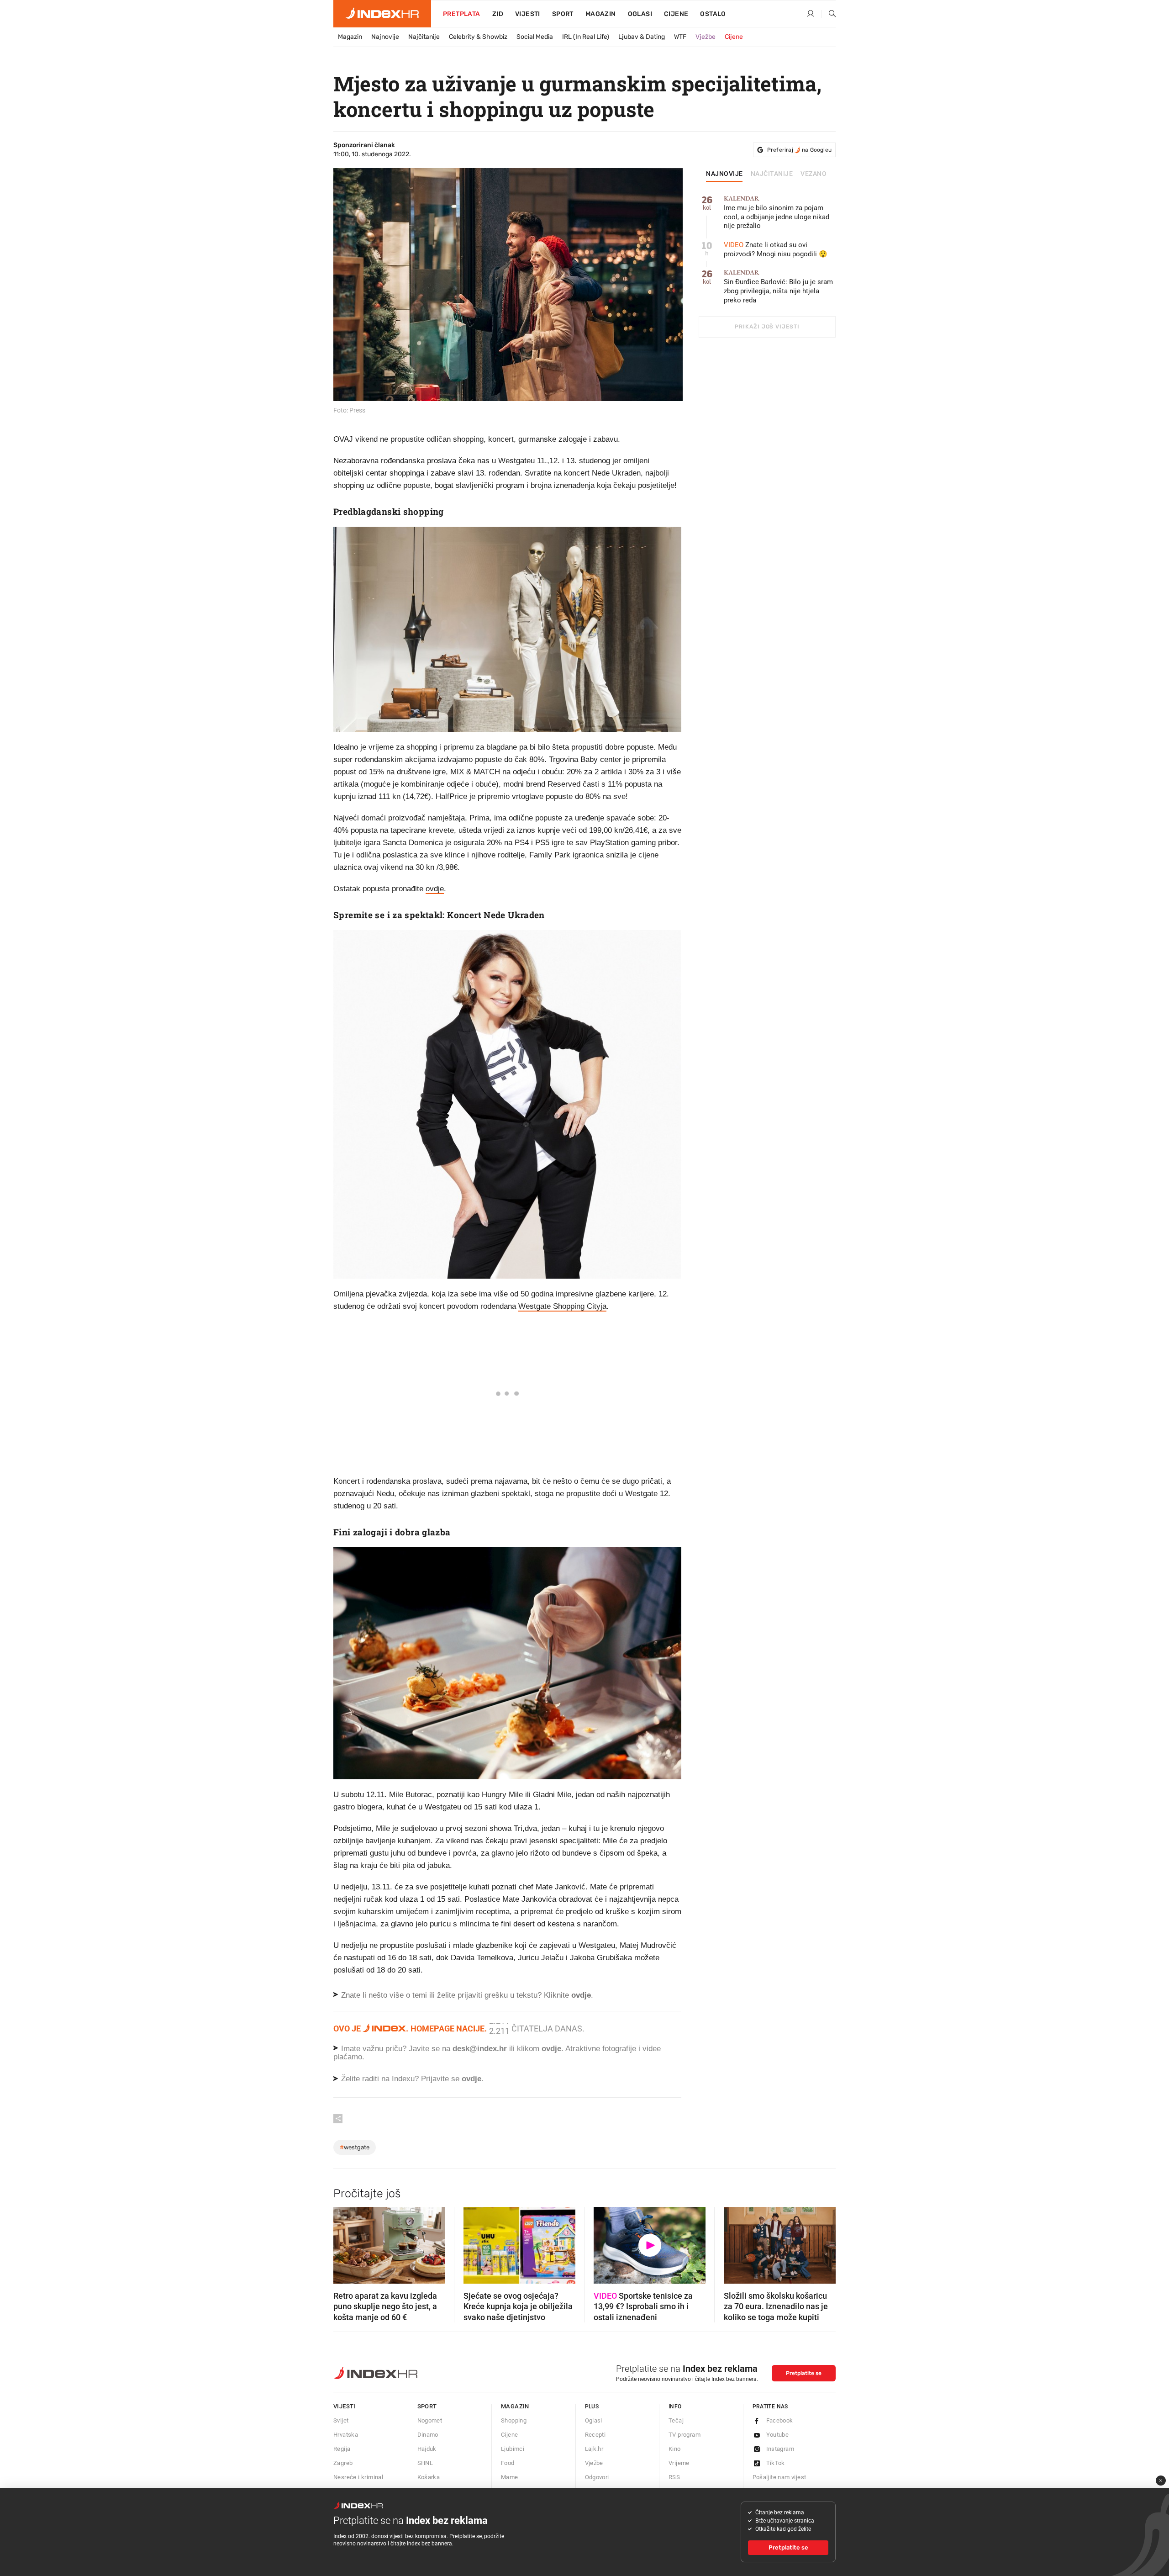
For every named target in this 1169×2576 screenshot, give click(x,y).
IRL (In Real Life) (586, 37)
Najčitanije (424, 37)
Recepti (595, 2435)
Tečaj (676, 2420)
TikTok (776, 2463)
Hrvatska (346, 2435)
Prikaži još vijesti (767, 327)
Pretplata (462, 14)
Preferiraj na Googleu (799, 150)
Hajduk (427, 2449)
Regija (342, 2449)
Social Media (535, 37)
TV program (685, 2435)
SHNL (425, 2463)
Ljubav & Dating (642, 37)
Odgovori (597, 2477)
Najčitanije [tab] (772, 174)
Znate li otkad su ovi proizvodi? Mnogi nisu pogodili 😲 (776, 249)
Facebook (780, 2420)
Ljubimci (513, 2449)
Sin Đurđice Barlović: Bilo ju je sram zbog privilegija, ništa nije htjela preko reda (778, 287)
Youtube (778, 2435)
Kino (675, 2449)
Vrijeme (679, 2463)
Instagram (780, 2449)
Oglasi (640, 14)
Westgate (355, 2147)
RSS (674, 2477)
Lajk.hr (594, 2449)
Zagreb (343, 2463)
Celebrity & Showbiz (478, 37)
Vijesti (528, 14)
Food (508, 2463)
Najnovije (385, 37)
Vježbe (706, 37)
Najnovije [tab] (724, 174)
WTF (680, 37)
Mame (510, 2477)
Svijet (341, 2420)
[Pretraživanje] (829, 14)
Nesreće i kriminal (358, 2477)
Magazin (350, 37)
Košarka (429, 2477)
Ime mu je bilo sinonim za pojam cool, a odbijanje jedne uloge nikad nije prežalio (777, 213)
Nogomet (430, 2420)
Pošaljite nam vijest (779, 2477)
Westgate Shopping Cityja (562, 1306)
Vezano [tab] (814, 174)
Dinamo (428, 2435)
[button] (345, 2243)
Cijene (676, 14)
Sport (563, 14)
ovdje (435, 889)
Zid (498, 14)
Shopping (514, 2420)
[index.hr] (382, 14)
